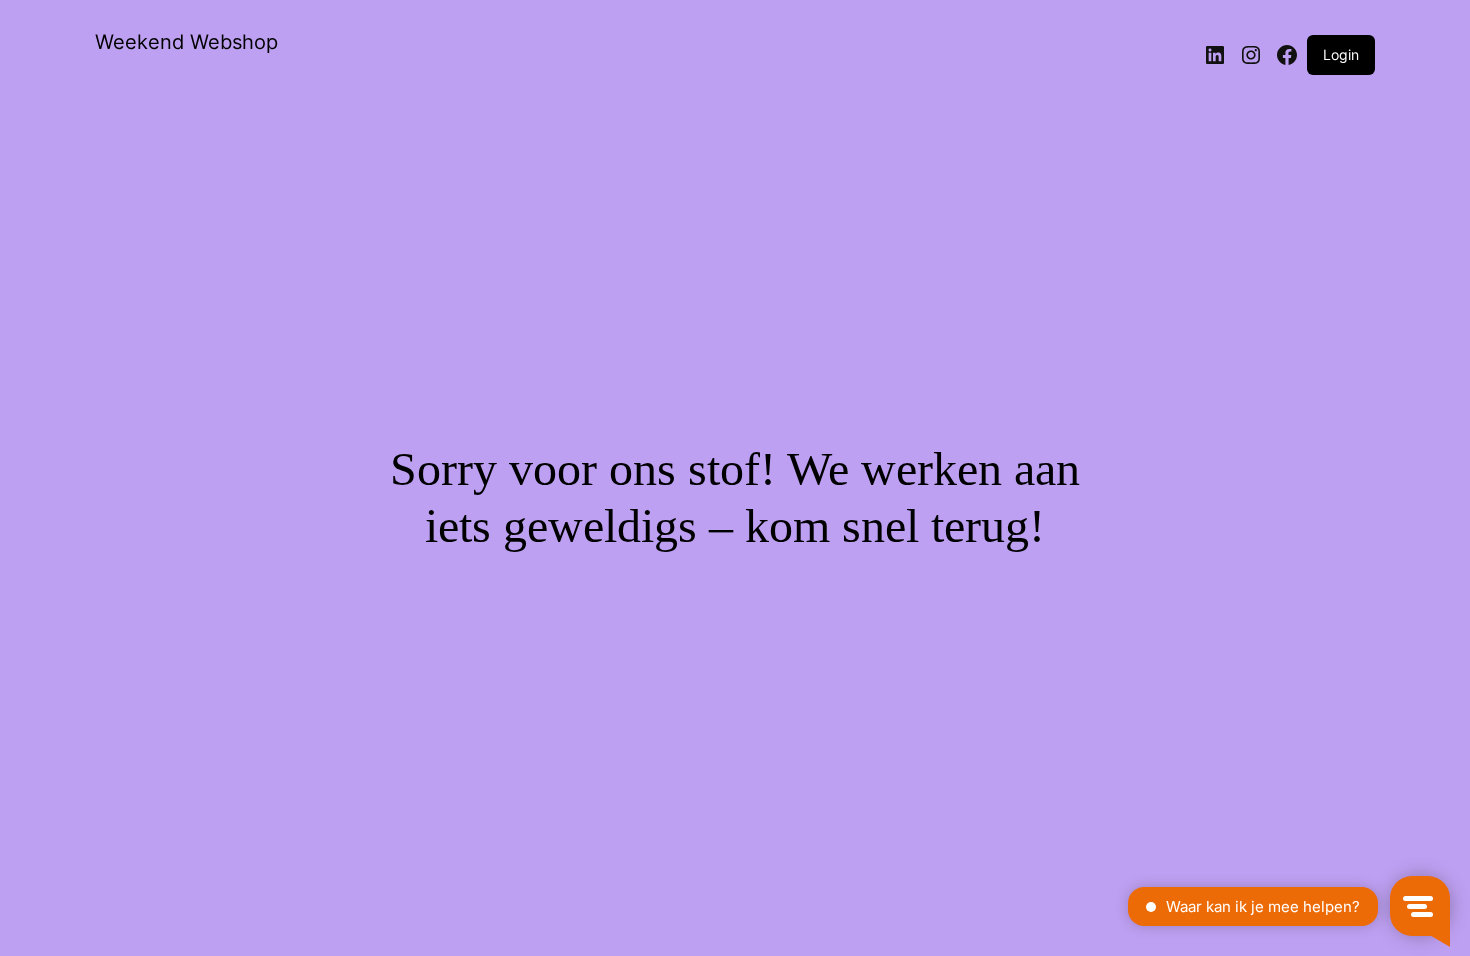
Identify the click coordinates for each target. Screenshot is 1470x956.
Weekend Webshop (186, 42)
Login (1341, 54)
